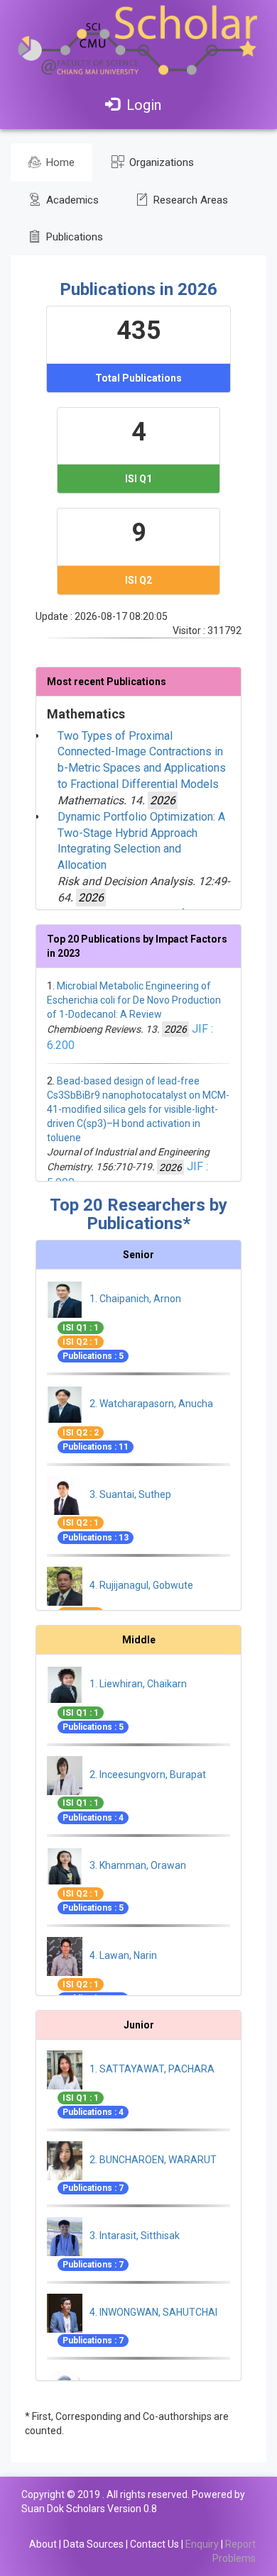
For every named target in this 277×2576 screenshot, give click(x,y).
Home (59, 162)
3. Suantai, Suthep (130, 1494)
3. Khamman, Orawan (138, 1865)
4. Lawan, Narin (123, 1955)
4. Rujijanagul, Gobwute (141, 1585)
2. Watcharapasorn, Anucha (151, 1404)
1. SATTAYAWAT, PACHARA (152, 2070)
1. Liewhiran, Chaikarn (138, 1684)
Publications (73, 237)
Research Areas (189, 200)
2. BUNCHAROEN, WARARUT (153, 2160)
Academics (71, 200)
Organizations (160, 162)
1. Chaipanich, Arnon (135, 1299)
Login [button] (144, 105)
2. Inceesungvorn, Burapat (148, 1775)
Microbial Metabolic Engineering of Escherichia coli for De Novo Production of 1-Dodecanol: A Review (134, 1000)
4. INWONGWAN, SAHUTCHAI (153, 2312)
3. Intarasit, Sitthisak (135, 2236)
